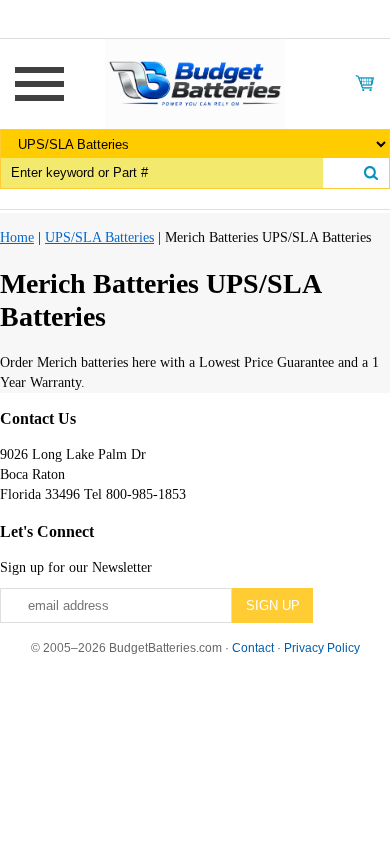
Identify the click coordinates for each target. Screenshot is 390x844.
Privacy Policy (322, 648)
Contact (253, 648)
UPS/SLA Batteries (99, 237)
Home (17, 237)
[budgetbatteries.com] (195, 82)
